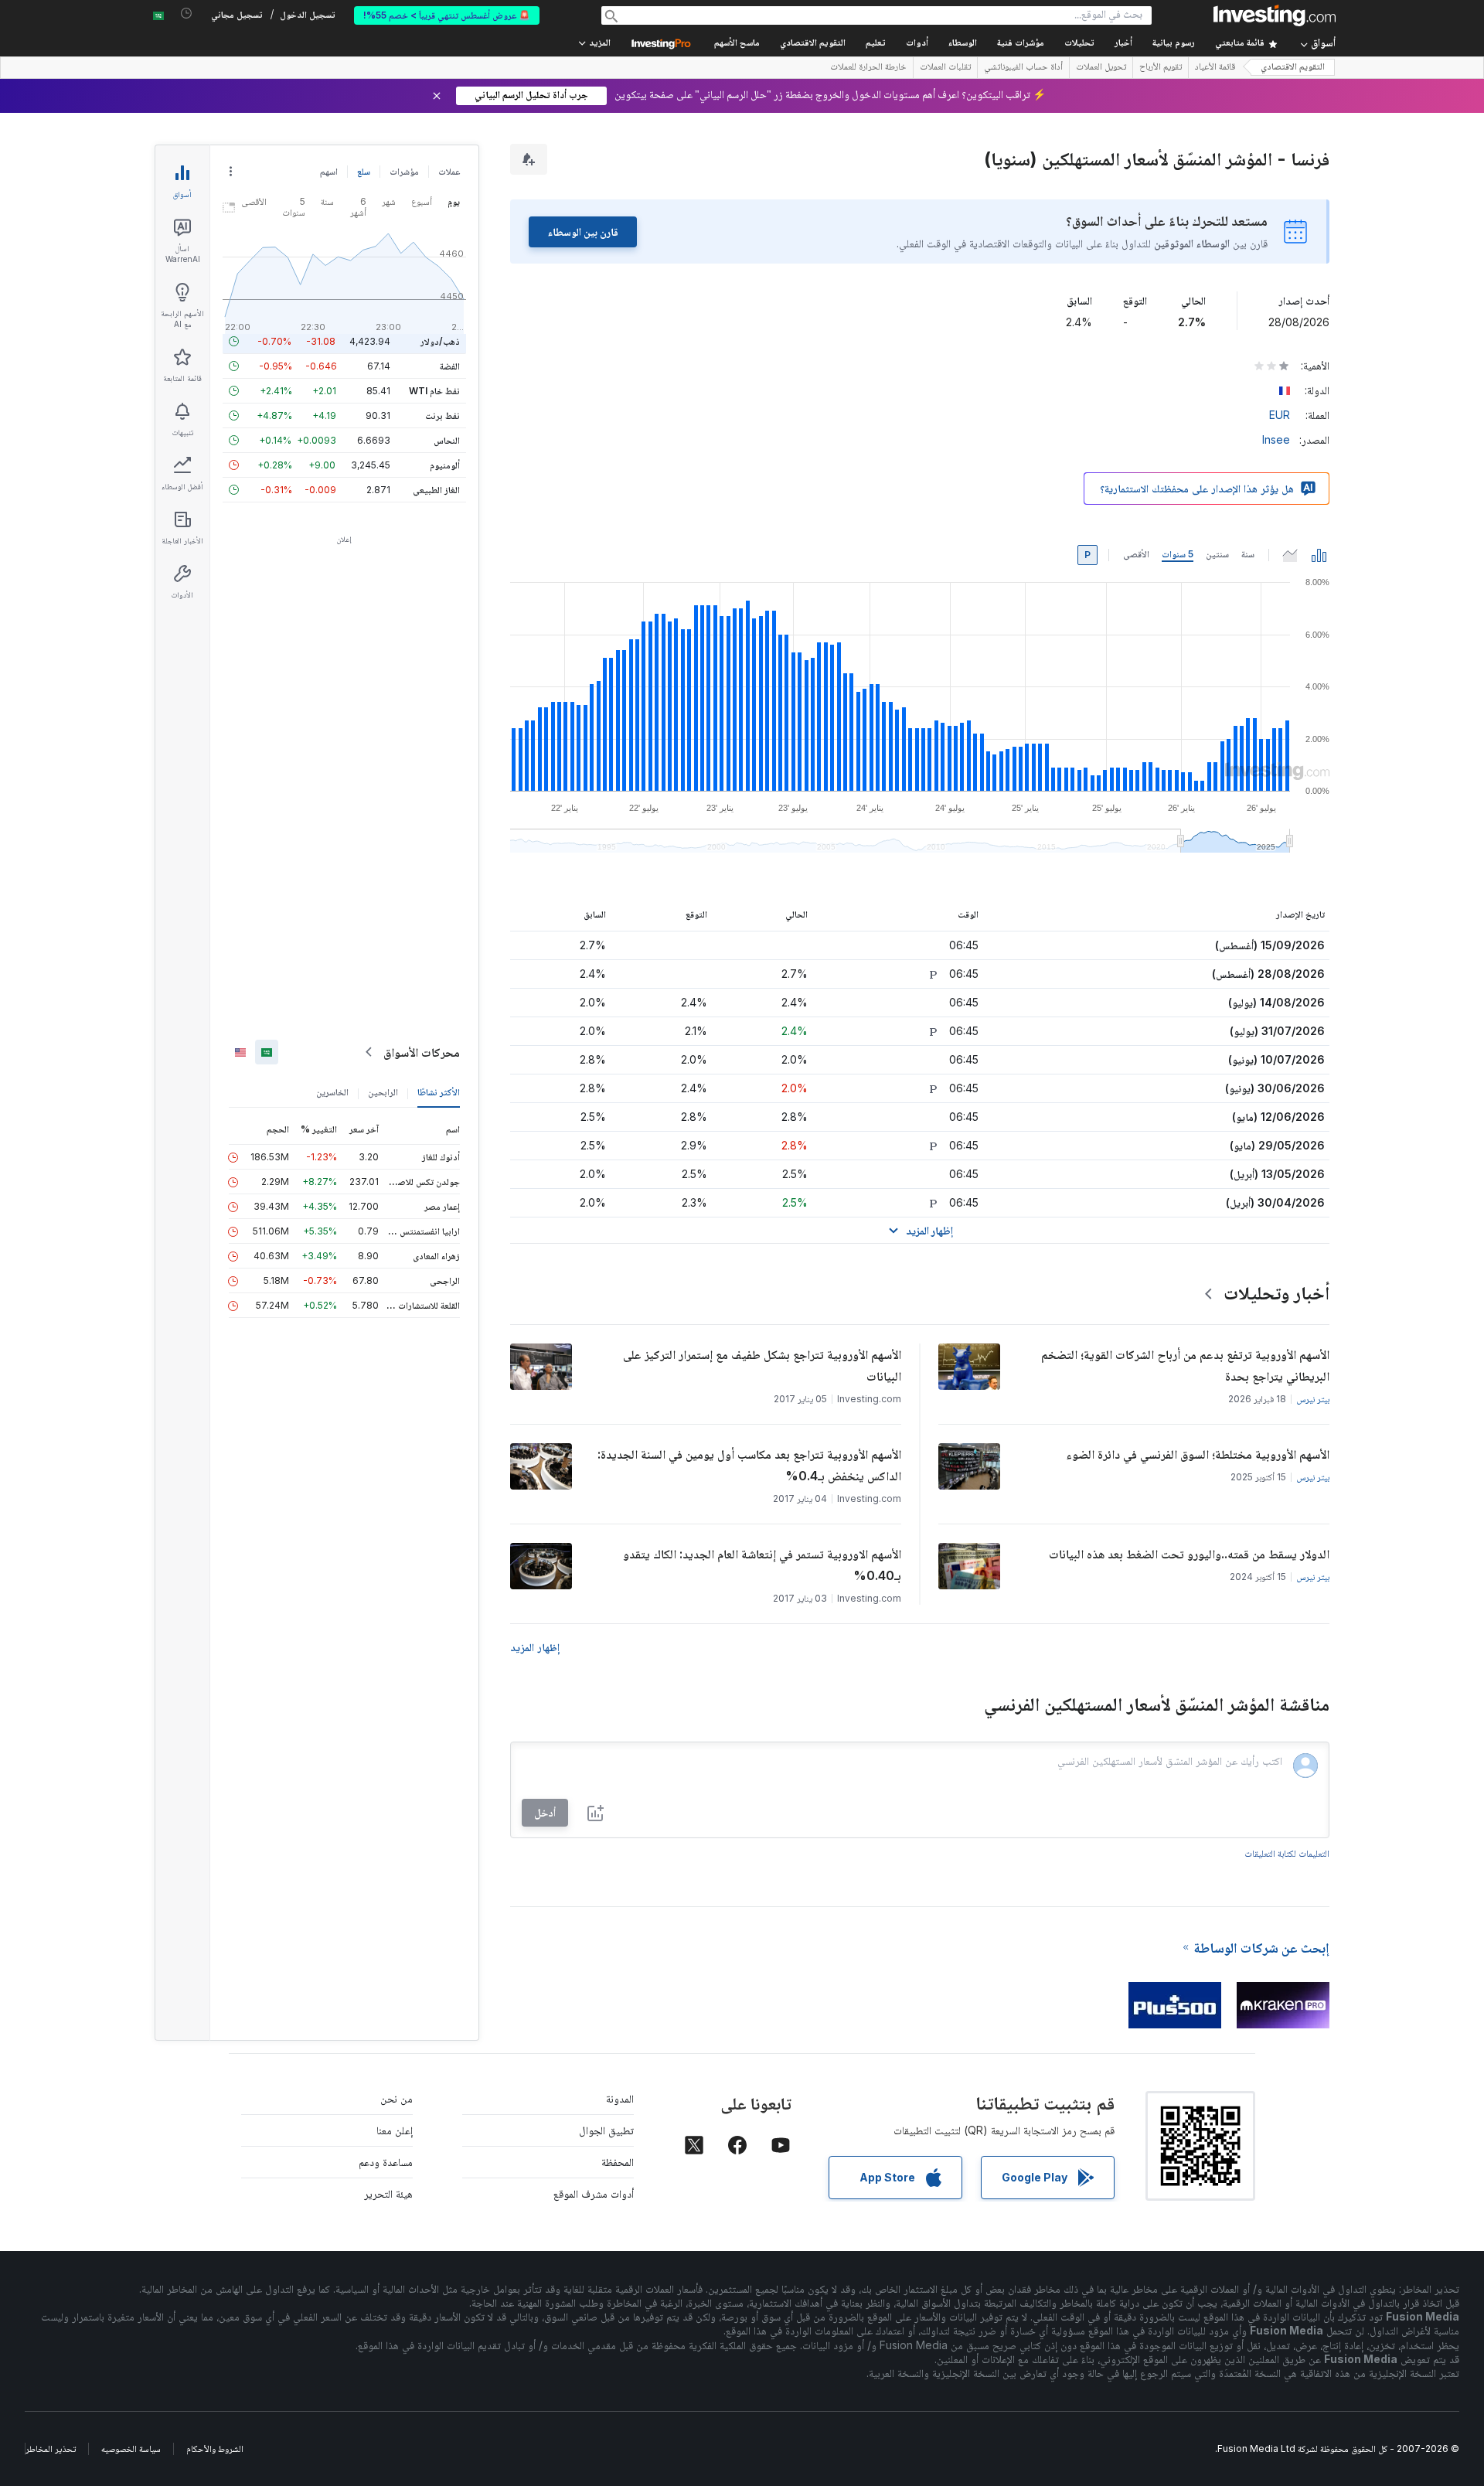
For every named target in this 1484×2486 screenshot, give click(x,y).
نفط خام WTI (434, 391)
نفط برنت (442, 415)
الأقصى (1136, 554)
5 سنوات (1178, 554)
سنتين (1217, 554)
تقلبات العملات (945, 68)
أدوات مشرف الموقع (594, 2193)
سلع (364, 171)
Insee (1276, 439)
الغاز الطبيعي (436, 490)
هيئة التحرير (388, 2193)
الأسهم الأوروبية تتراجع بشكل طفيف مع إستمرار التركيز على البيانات (762, 1365)
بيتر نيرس (1313, 1399)
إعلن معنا (395, 2130)
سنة (1248, 554)
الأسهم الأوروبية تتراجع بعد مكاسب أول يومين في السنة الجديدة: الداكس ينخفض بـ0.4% (749, 1465)
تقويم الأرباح (1161, 68)
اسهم (329, 171)
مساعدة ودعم (386, 2162)
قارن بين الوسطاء (583, 232)
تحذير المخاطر (51, 2449)
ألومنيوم (445, 465)
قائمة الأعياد (1215, 68)
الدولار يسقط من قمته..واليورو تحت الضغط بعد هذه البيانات (1189, 1554)
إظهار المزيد (535, 1647)
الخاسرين (332, 1092)
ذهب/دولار (440, 341)
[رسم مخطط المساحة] (1290, 555)
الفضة (450, 366)
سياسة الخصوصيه (131, 2449)
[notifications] (187, 14)
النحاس (447, 440)
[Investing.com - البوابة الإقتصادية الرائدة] (1275, 15)
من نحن (397, 2098)
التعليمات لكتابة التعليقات (1287, 1853)
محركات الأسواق (422, 1052)
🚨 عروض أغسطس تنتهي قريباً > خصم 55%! (447, 15)
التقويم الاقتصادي (813, 44)
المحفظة (618, 2162)
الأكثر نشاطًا (439, 1092)
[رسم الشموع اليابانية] (1319, 555)
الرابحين (383, 1092)
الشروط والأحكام (215, 2449)
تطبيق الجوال (606, 2130)
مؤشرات (404, 171)
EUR (1280, 415)
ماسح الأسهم (737, 44)
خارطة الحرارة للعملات (868, 68)
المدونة (620, 2098)
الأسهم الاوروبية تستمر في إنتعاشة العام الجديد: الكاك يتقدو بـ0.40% (762, 1565)
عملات (449, 171)
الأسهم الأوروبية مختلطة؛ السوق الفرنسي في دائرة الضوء (1198, 1454)
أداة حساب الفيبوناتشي (1023, 68)
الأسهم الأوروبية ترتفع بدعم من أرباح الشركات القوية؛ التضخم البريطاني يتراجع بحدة (1185, 1365)
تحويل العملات (1101, 68)
